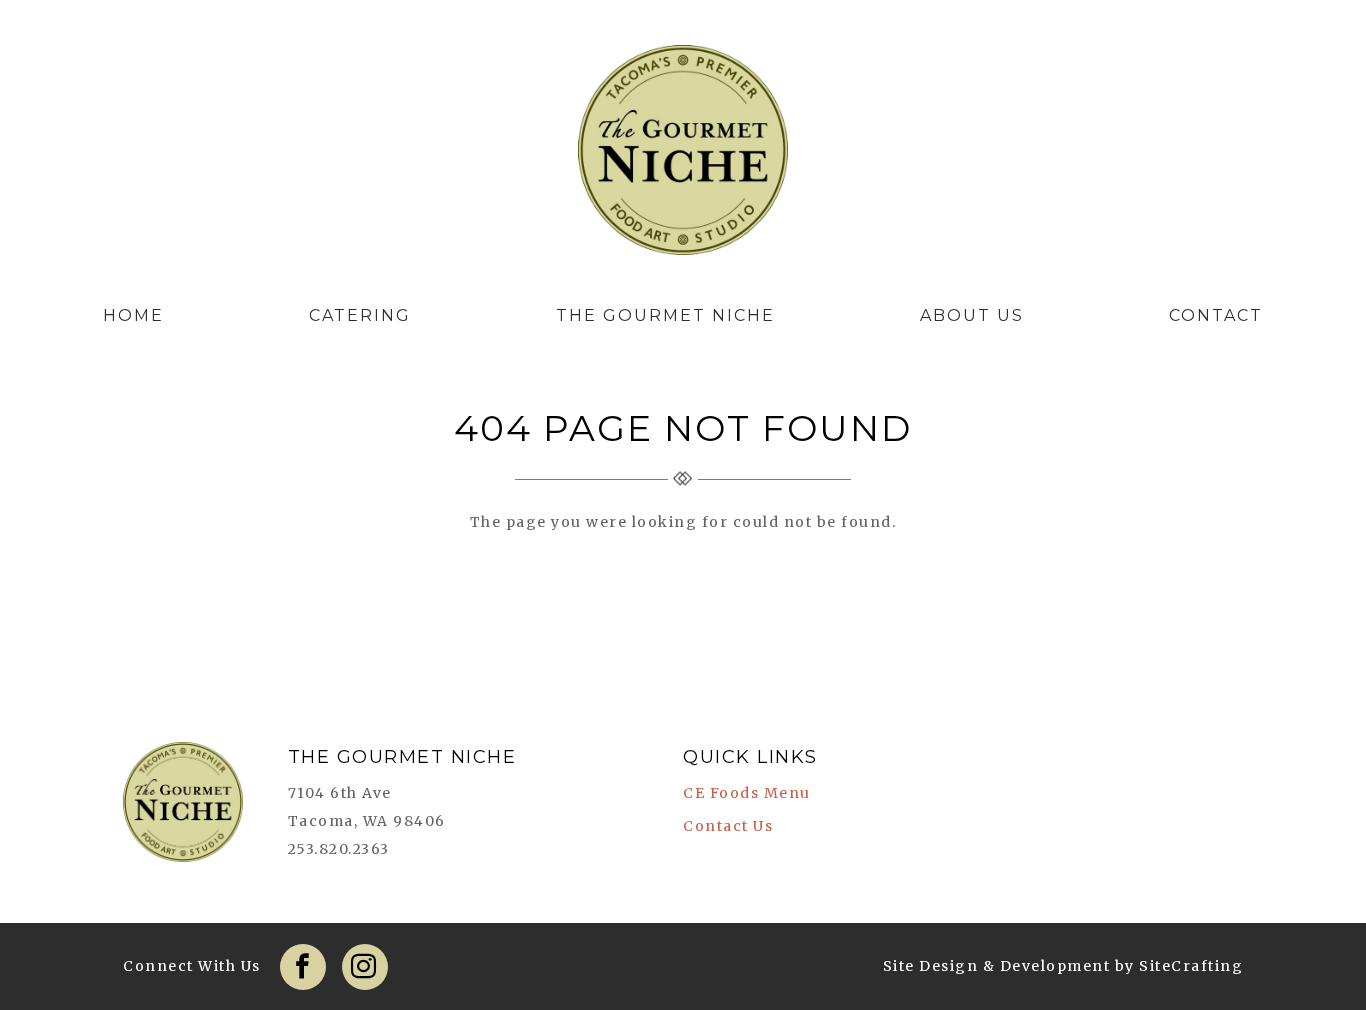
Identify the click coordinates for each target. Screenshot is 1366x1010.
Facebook (303, 967)
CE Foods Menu (747, 793)
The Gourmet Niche (683, 155)
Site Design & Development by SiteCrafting (1063, 966)
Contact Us (728, 826)
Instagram (365, 967)
